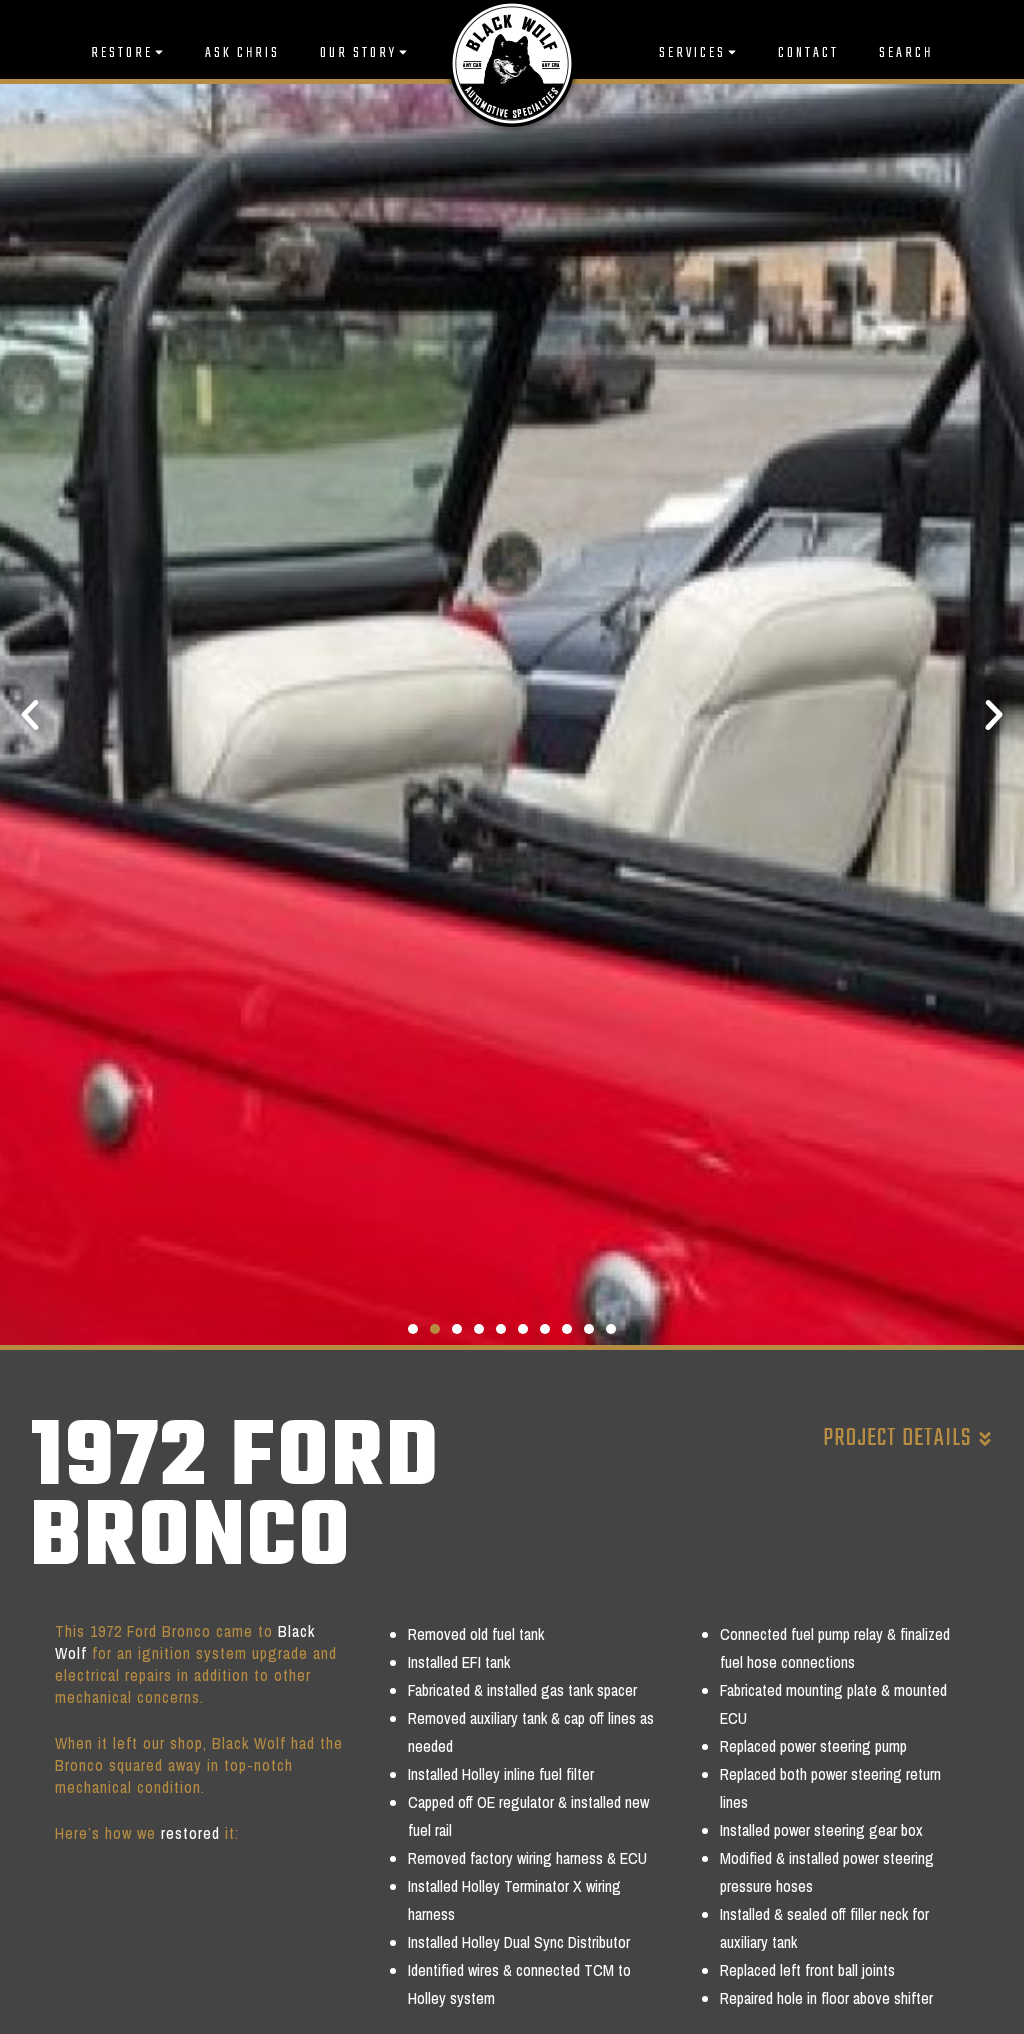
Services (692, 53)
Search (906, 53)
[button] (30, 715)
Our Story (358, 53)
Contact (808, 53)
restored (190, 1833)
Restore (122, 53)
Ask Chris (242, 53)
